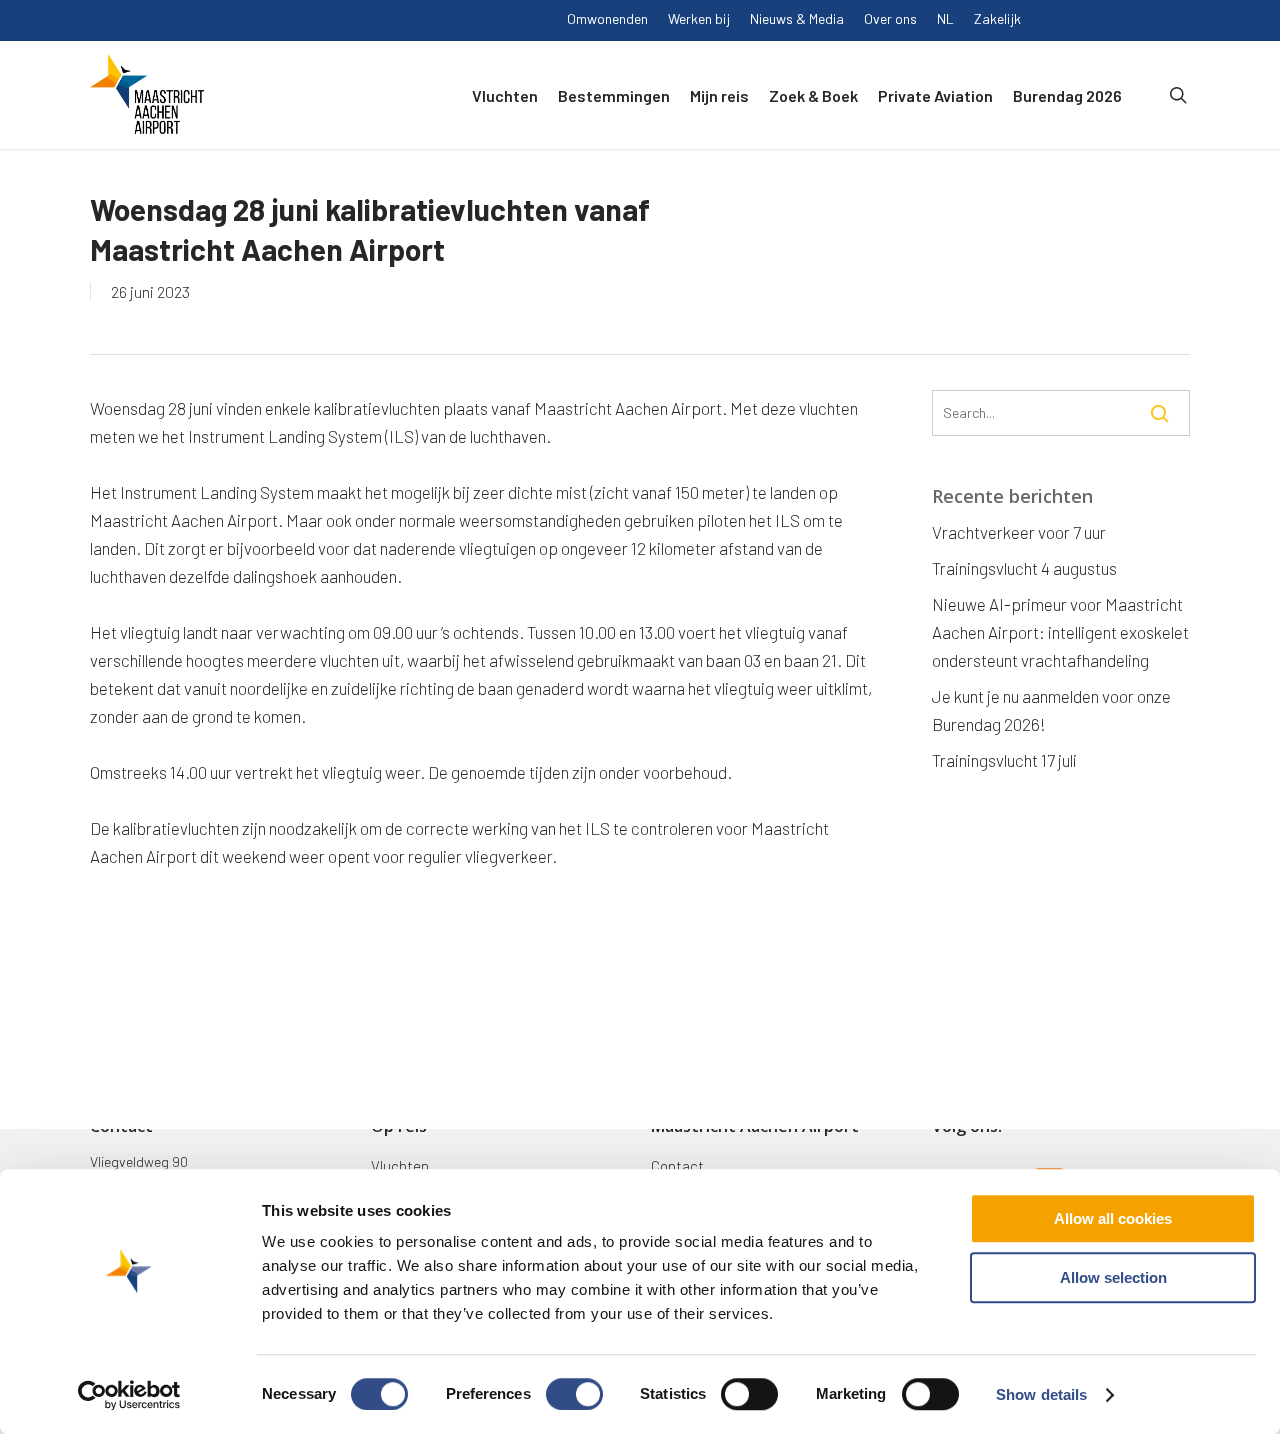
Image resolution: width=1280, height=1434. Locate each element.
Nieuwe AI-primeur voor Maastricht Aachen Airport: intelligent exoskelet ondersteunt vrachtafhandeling (1060, 632)
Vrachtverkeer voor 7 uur (1019, 532)
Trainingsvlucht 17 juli (1004, 760)
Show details (1041, 1394)
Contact (677, 1166)
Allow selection (1113, 1277)
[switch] (574, 1394)
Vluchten (400, 1166)
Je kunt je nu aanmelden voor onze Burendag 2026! (1051, 710)
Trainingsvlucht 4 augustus (1024, 568)
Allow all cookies (1113, 1218)
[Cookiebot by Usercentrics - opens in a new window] (129, 1395)
